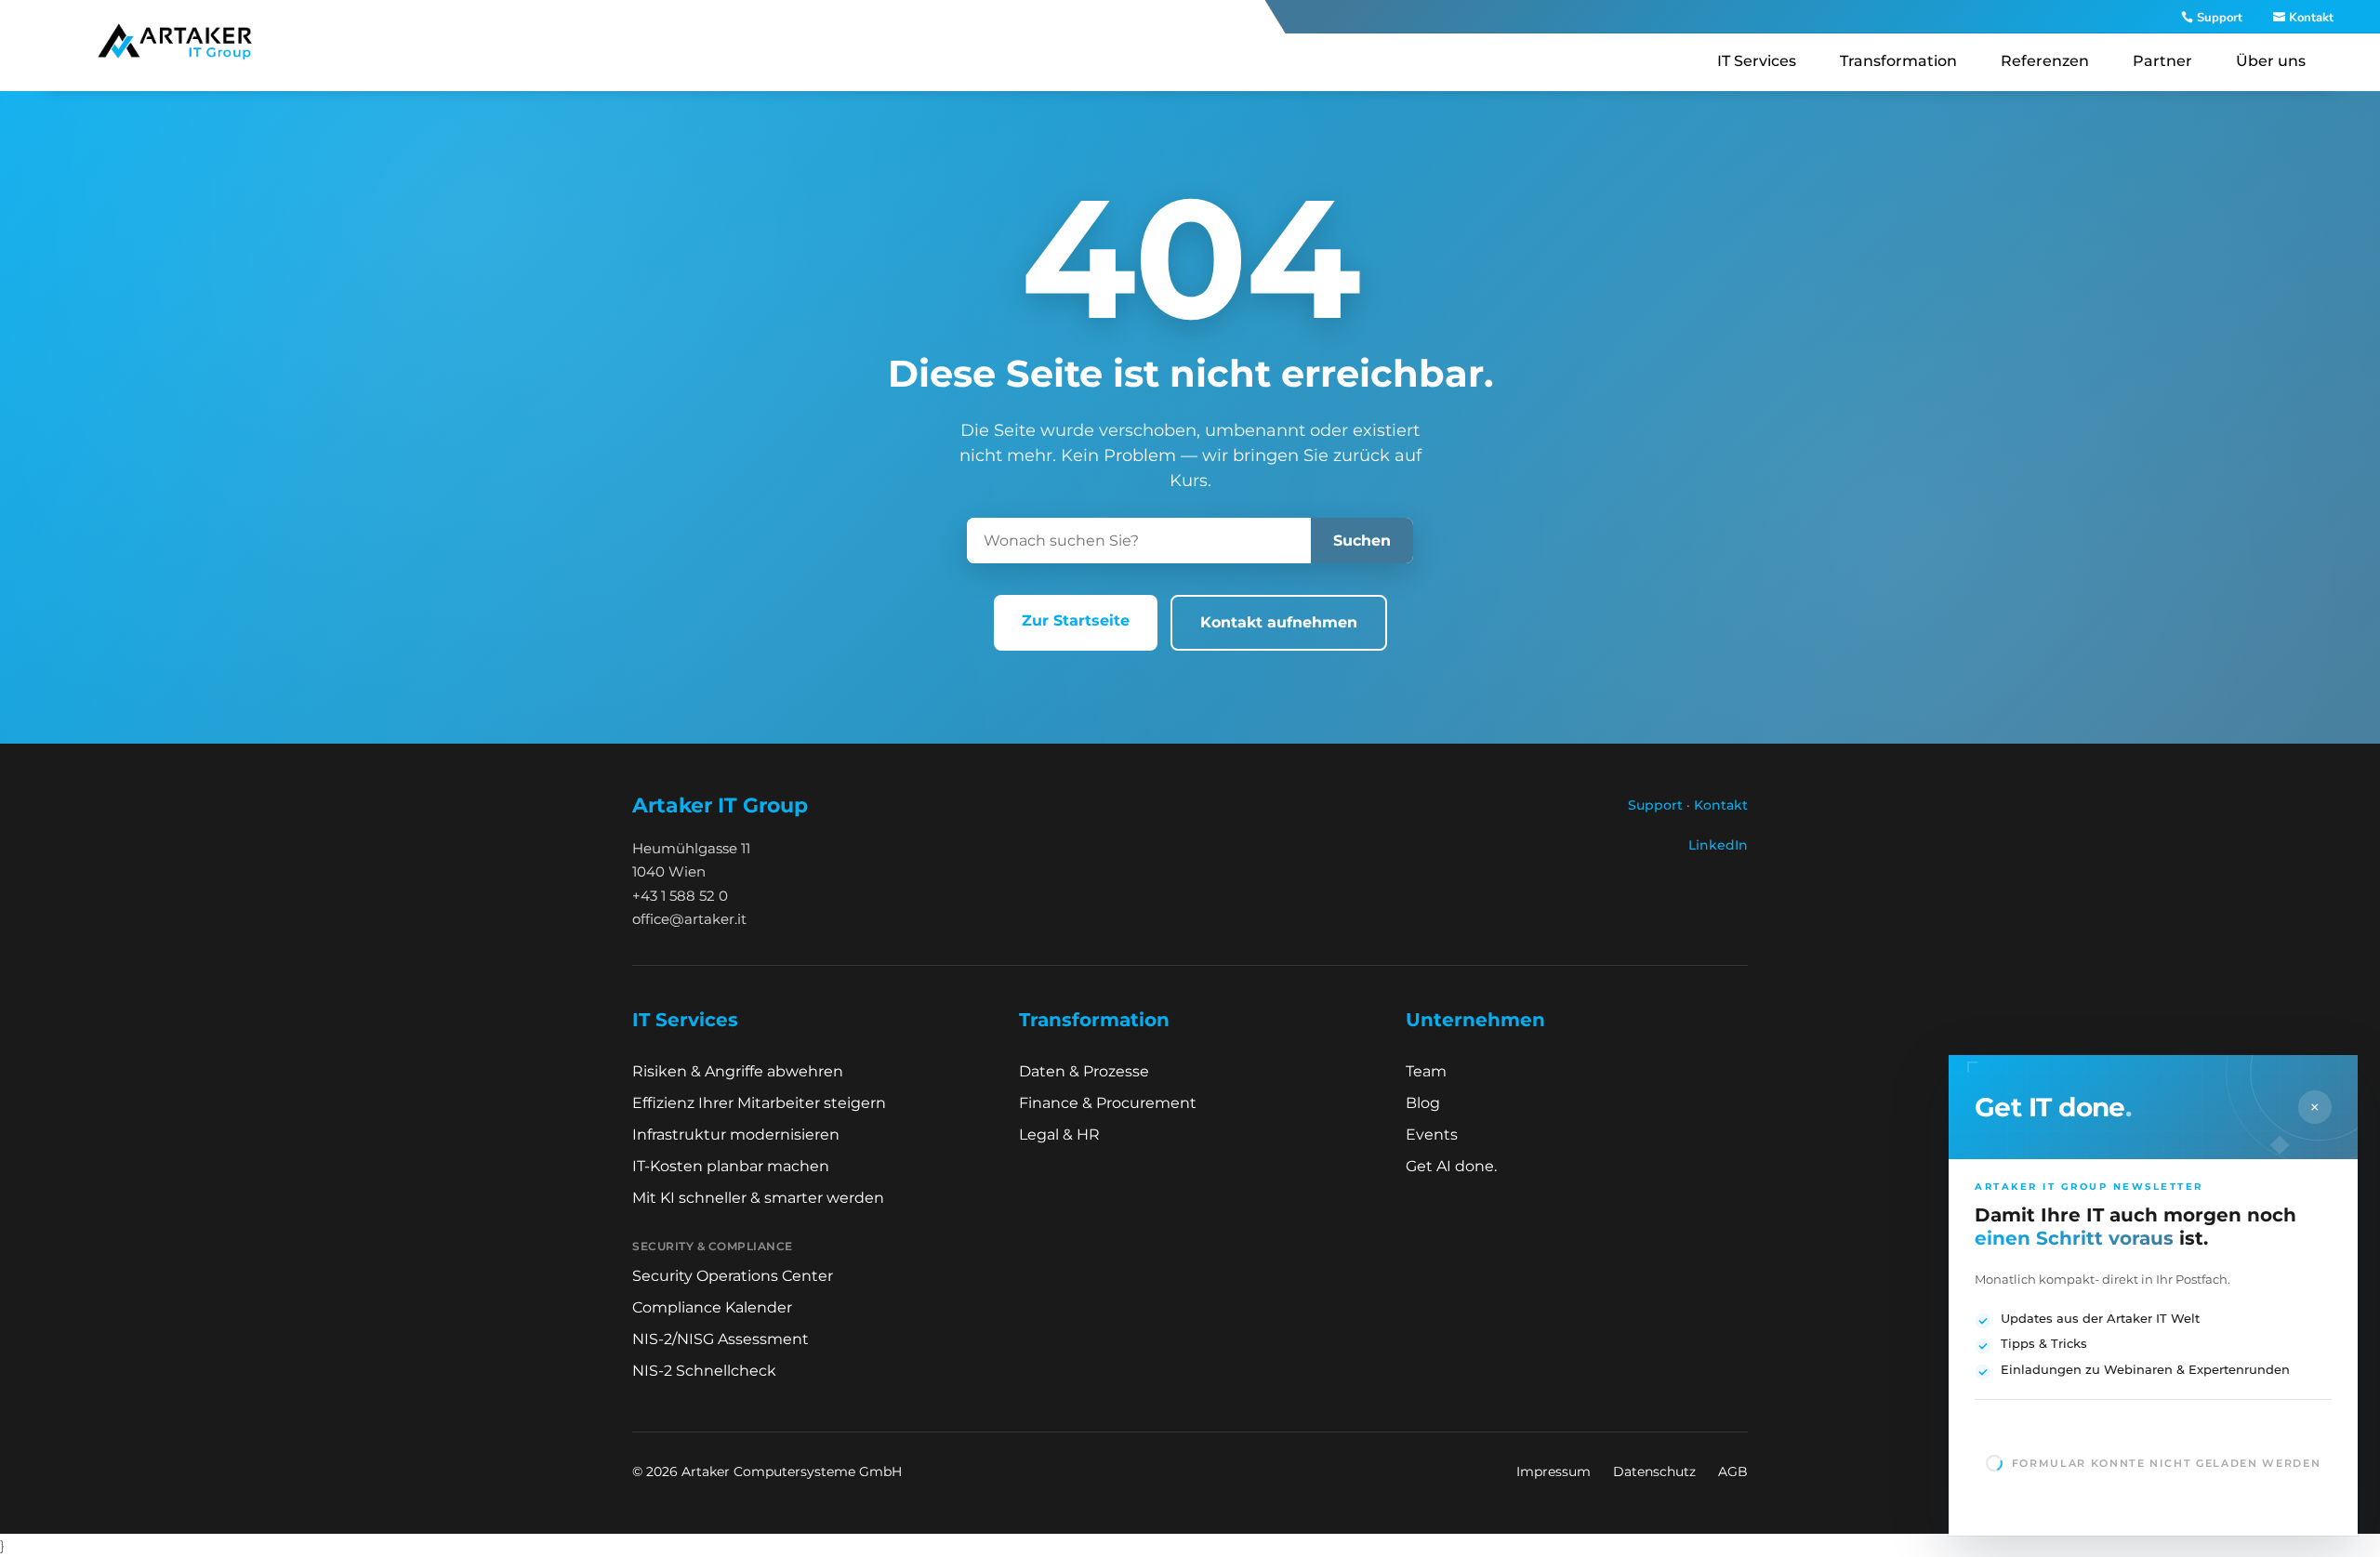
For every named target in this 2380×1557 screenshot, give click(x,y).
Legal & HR (1059, 1135)
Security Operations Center (733, 1276)
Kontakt (2311, 18)
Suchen (1362, 541)
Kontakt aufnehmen (1279, 622)
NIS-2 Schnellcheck (704, 1371)
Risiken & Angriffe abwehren (738, 1071)
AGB (1733, 1471)
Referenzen (2045, 61)
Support (2220, 18)
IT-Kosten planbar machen (731, 1166)
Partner (2162, 61)
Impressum (1554, 1471)
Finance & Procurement (1108, 1103)
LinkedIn (1718, 845)
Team (1426, 1071)
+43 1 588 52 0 (680, 896)
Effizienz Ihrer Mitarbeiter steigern (759, 1103)
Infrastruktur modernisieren (736, 1135)
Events (1432, 1135)
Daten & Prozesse (1084, 1071)
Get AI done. (1451, 1166)
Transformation (1898, 61)
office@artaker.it (689, 919)
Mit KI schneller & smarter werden (758, 1198)
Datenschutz (1654, 1471)
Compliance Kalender (712, 1307)
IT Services (1757, 61)
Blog (1423, 1103)
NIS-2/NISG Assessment (721, 1339)
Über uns (2271, 61)
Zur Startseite (1076, 620)
